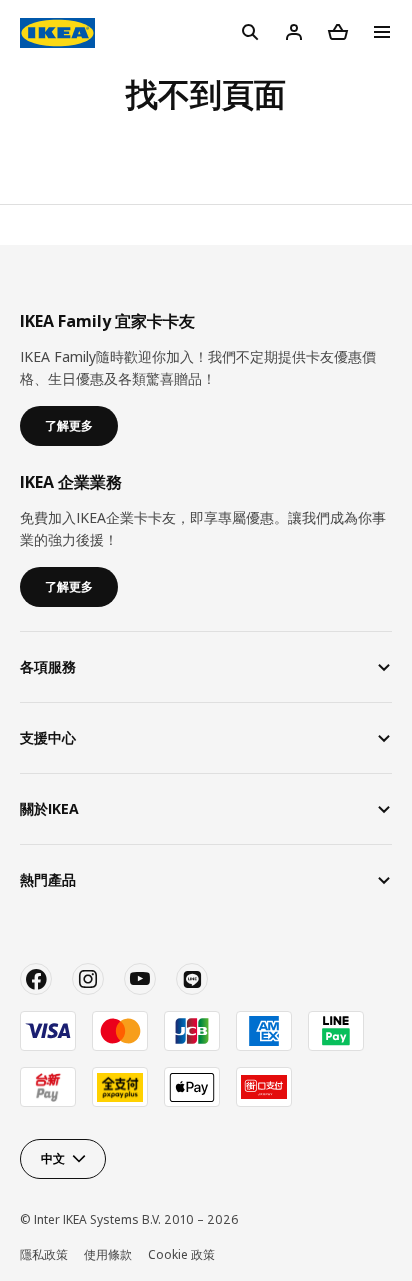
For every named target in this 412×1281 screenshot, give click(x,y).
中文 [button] (53, 1158)
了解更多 (69, 425)
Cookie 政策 (181, 1254)
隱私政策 (44, 1254)
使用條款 (108, 1254)
